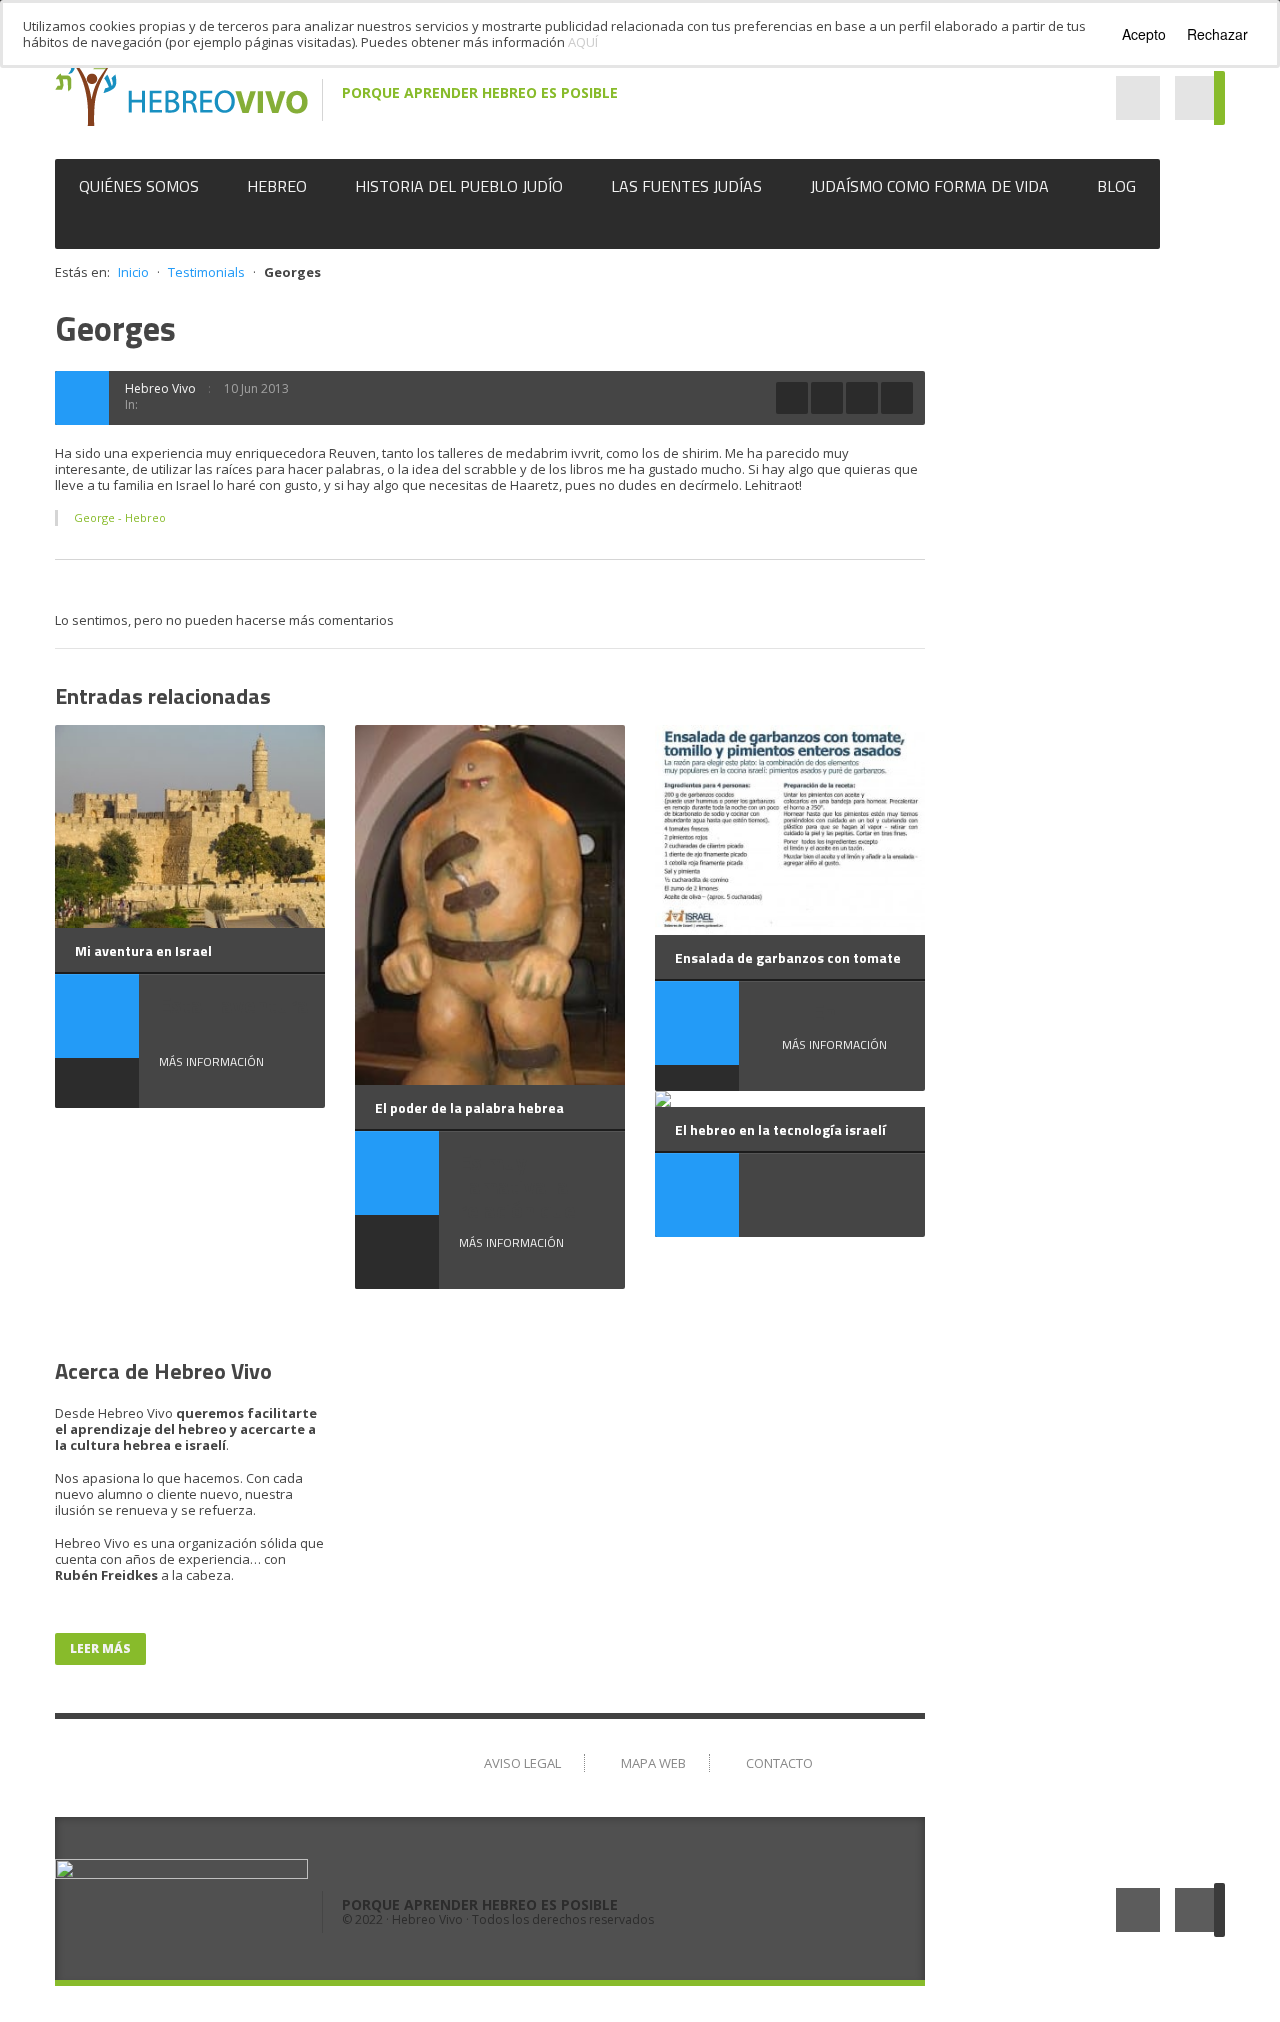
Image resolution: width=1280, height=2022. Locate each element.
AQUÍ (583, 42)
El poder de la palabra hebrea (469, 1107)
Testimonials (206, 272)
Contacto (779, 1763)
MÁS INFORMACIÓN (211, 1061)
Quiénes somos (139, 186)
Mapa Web (653, 1763)
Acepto (1144, 34)
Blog (1116, 186)
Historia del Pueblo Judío (459, 186)
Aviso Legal (522, 1763)
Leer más (100, 1648)
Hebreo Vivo (160, 388)
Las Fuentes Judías (686, 186)
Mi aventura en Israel (143, 950)
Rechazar (1217, 34)
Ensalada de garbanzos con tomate (788, 957)
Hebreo (277, 186)
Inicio (133, 272)
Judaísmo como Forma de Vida (929, 186)
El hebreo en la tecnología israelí (780, 1129)
